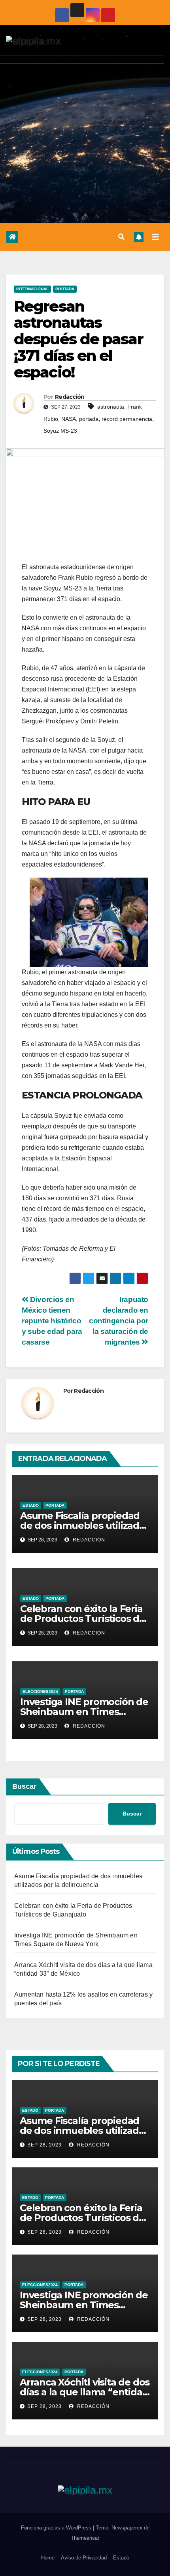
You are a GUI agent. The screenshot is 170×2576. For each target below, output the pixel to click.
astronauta (111, 407)
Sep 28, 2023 (44, 2145)
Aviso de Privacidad (84, 2558)
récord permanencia (127, 419)
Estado (31, 1505)
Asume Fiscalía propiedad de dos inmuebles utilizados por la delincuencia (85, 1525)
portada (89, 419)
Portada (65, 289)
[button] (121, 237)
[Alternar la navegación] (155, 237)
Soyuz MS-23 (60, 431)
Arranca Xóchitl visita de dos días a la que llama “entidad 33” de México (85, 2392)
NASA (69, 419)
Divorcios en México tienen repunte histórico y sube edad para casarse (52, 1321)
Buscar (24, 1786)
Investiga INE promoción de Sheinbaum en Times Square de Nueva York (84, 1712)
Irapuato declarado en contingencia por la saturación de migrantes (119, 1321)
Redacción (70, 397)
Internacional (32, 289)
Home (48, 2558)
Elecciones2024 (40, 1691)
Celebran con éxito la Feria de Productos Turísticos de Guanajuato (83, 1619)
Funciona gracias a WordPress (57, 2528)
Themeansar (85, 2538)
